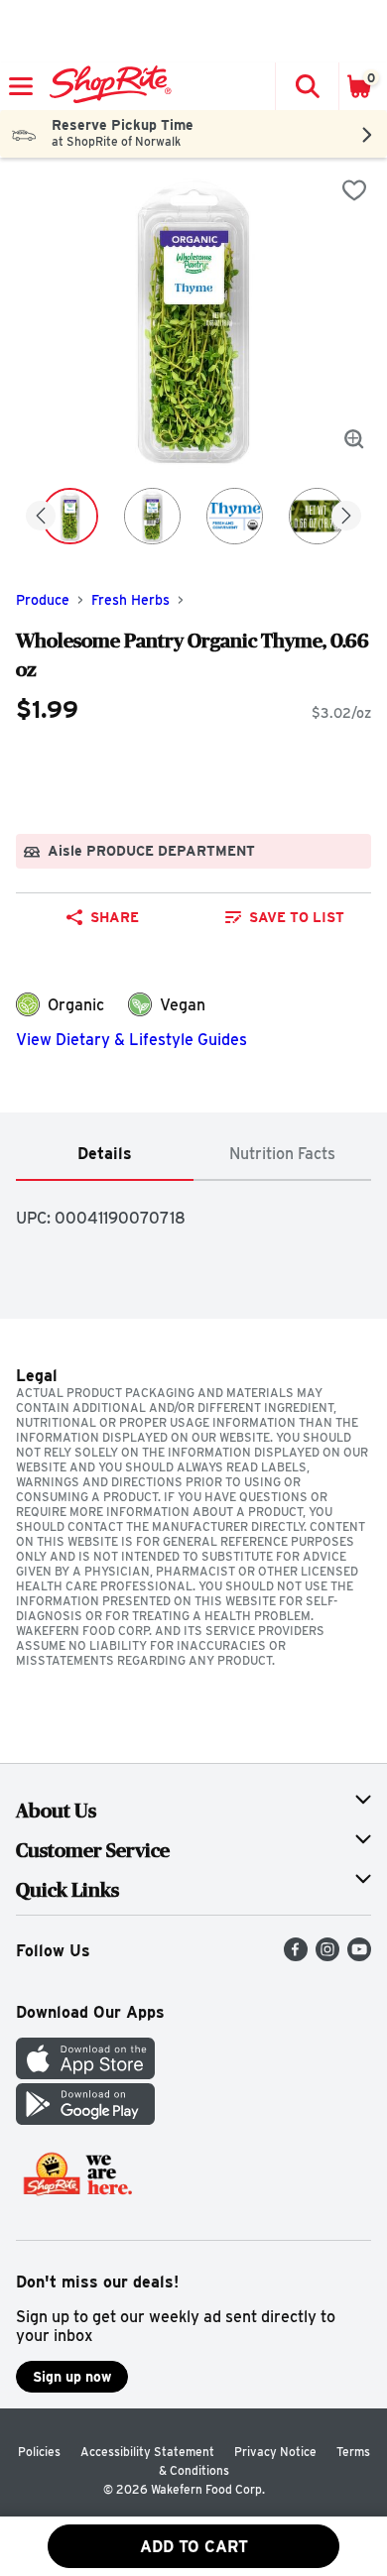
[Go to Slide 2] (152, 516)
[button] (307, 86)
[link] (284, 917)
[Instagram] (327, 1956)
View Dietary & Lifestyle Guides (131, 1040)
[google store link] (85, 2119)
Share (115, 917)
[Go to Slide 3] (235, 516)
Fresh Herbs (130, 600)
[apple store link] (85, 2074)
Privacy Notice (275, 2452)
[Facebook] (296, 1956)
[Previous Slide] (41, 517)
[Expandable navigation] (21, 86)
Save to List (297, 917)
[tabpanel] (193, 1210)
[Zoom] (354, 439)
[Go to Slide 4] (317, 516)
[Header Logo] (107, 86)
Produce (43, 600)
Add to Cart (194, 2547)
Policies (39, 2452)
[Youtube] (359, 1956)
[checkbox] (354, 190)
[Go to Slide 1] (70, 516)
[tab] (105, 1155)
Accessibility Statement (147, 2452)
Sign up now (72, 2377)
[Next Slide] (346, 517)
